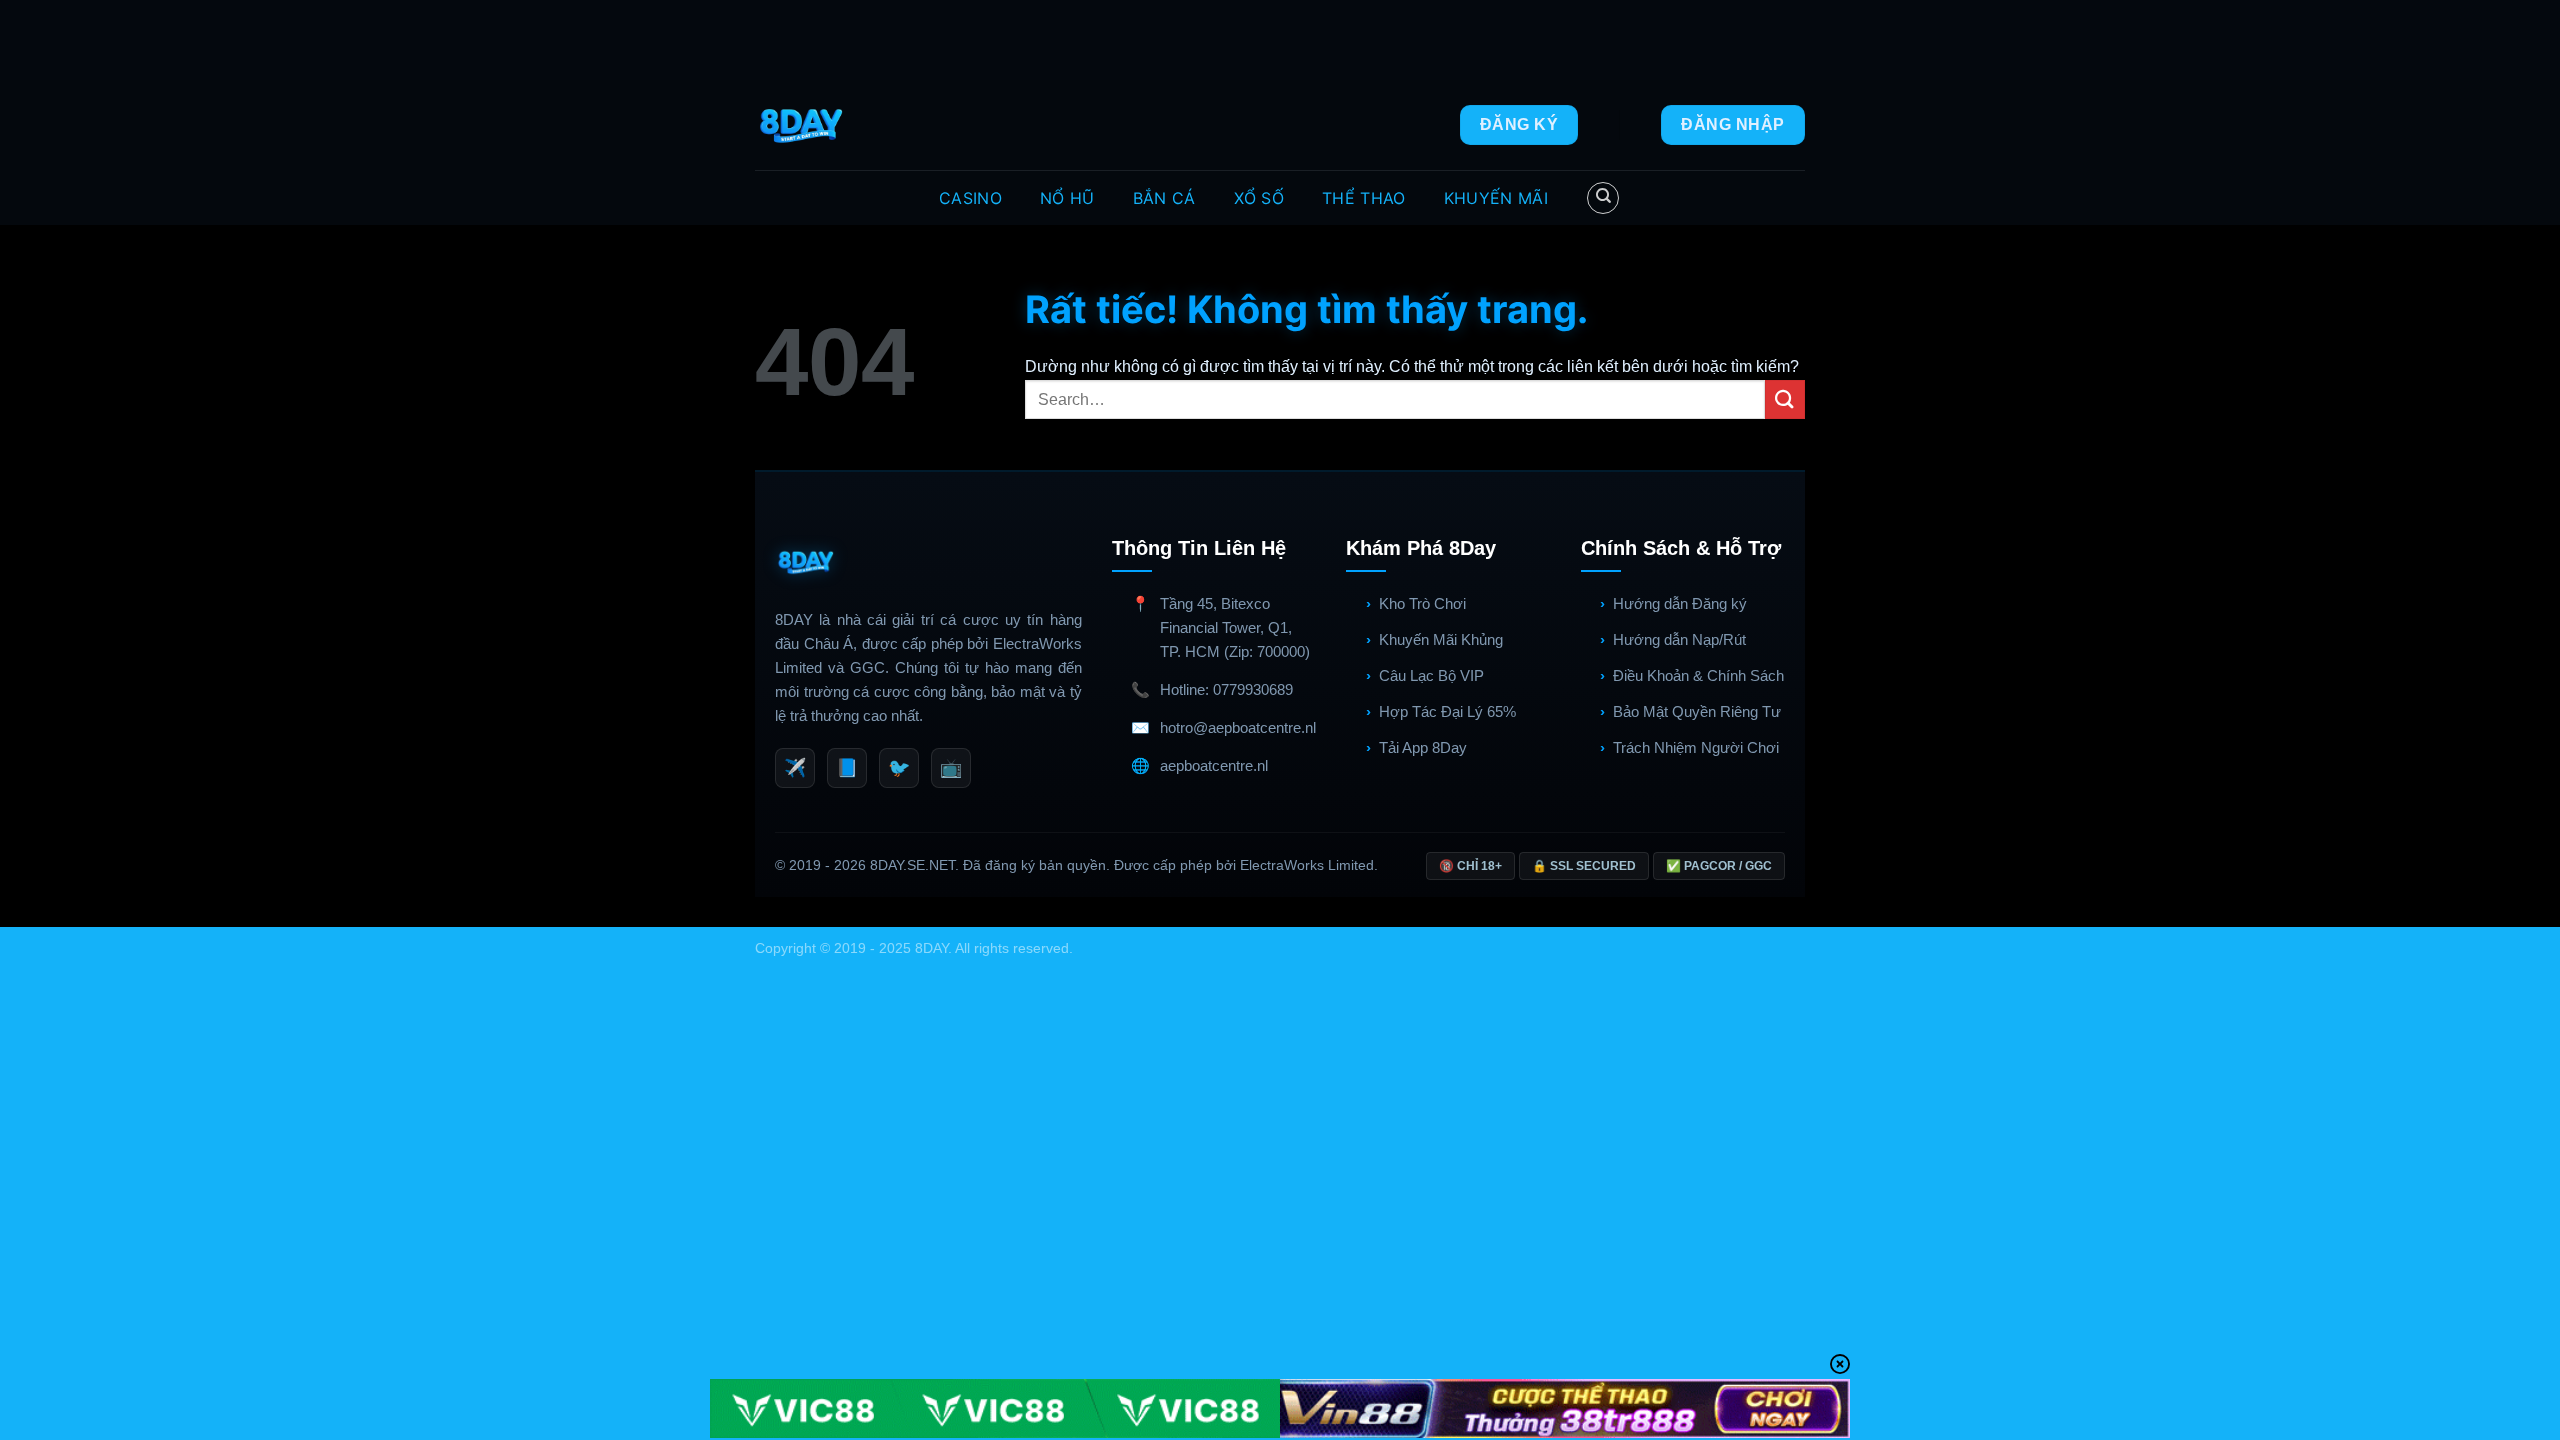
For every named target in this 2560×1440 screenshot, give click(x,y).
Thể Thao (1364, 198)
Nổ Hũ (1067, 198)
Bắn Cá (1164, 198)
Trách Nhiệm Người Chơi (1696, 747)
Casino (970, 198)
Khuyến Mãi (1496, 198)
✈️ (795, 768)
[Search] (1603, 198)
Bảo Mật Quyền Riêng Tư (1697, 711)
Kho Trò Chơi (1422, 603)
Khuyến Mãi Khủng (1441, 639)
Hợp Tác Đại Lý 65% (1447, 711)
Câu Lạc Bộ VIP (1431, 675)
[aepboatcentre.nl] (803, 125)
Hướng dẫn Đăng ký (1680, 603)
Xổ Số (1259, 198)
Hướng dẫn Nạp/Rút (1679, 639)
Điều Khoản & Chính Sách (1698, 675)
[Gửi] (1785, 399)
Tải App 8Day (1423, 747)
